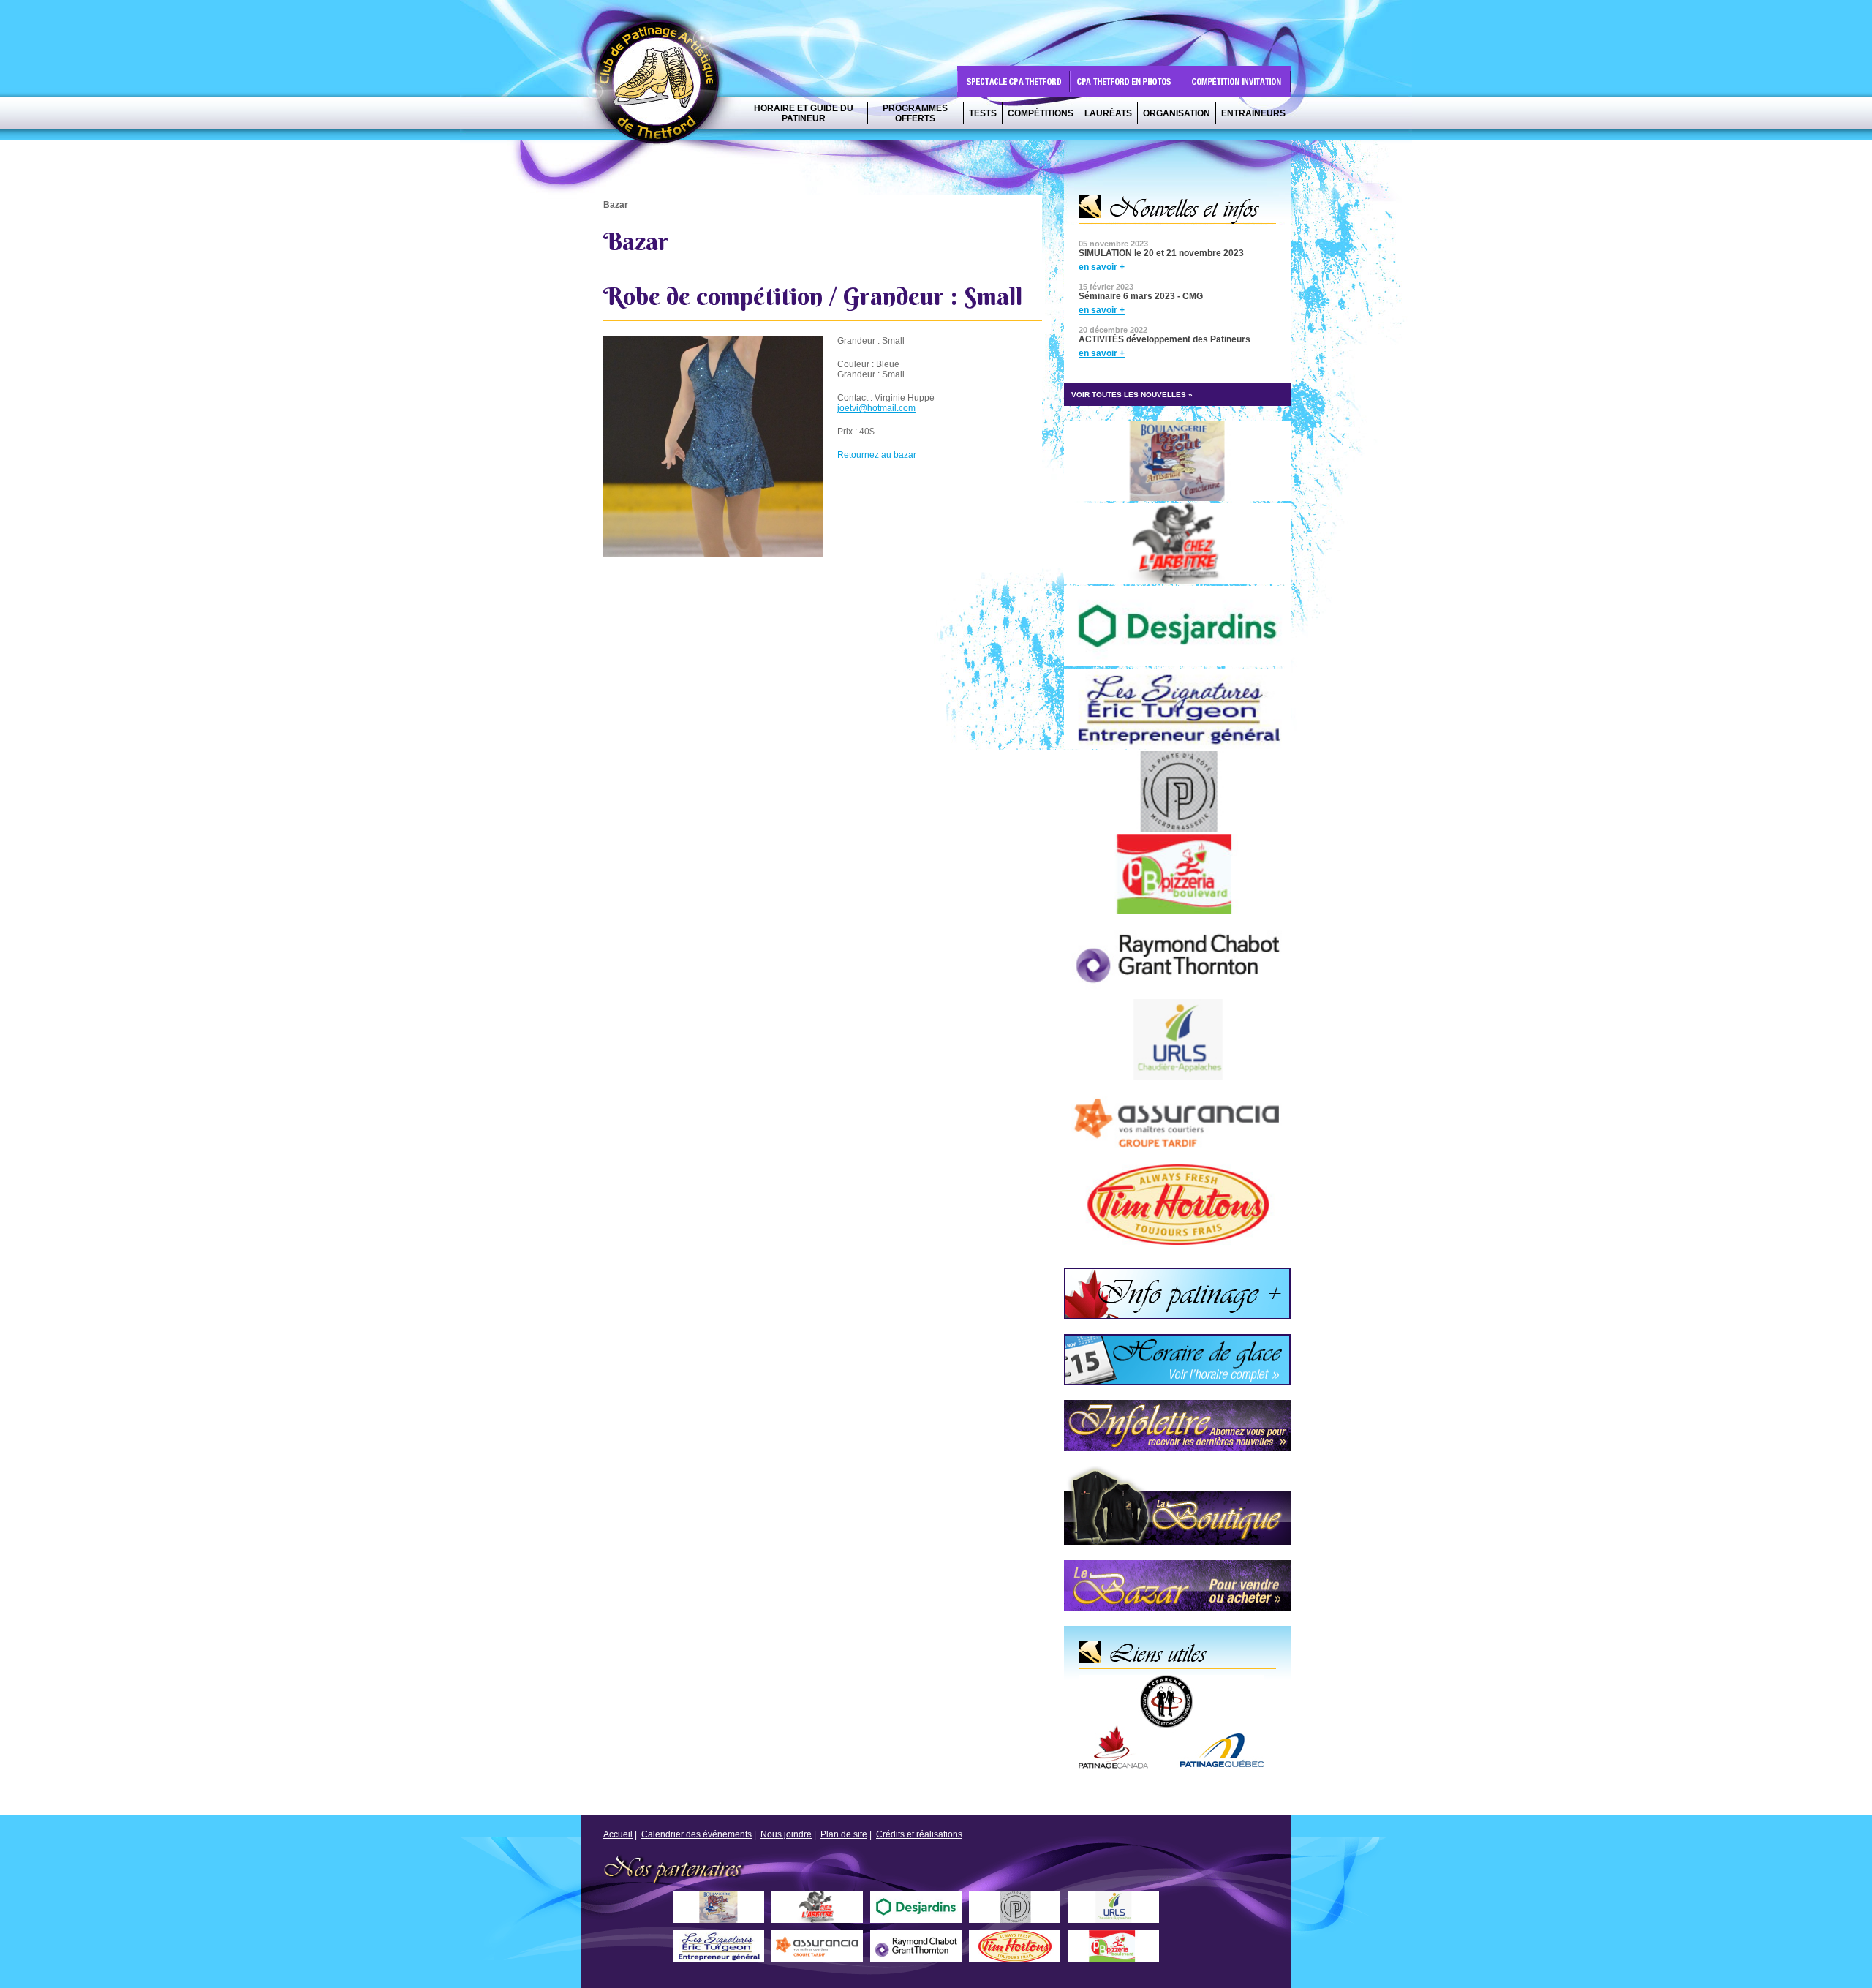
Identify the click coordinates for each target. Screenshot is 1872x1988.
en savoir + (1102, 267)
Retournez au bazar (877, 455)
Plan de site (844, 1834)
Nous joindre (786, 1834)
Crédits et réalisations (919, 1834)
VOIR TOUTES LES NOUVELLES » (1132, 395)
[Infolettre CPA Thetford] (1185, 1463)
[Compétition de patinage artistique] (1237, 82)
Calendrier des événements (697, 1834)
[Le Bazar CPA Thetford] (1185, 1623)
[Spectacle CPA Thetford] (1014, 82)
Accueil (618, 1834)
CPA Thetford (661, 86)
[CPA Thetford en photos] (1127, 82)
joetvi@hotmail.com (876, 408)
